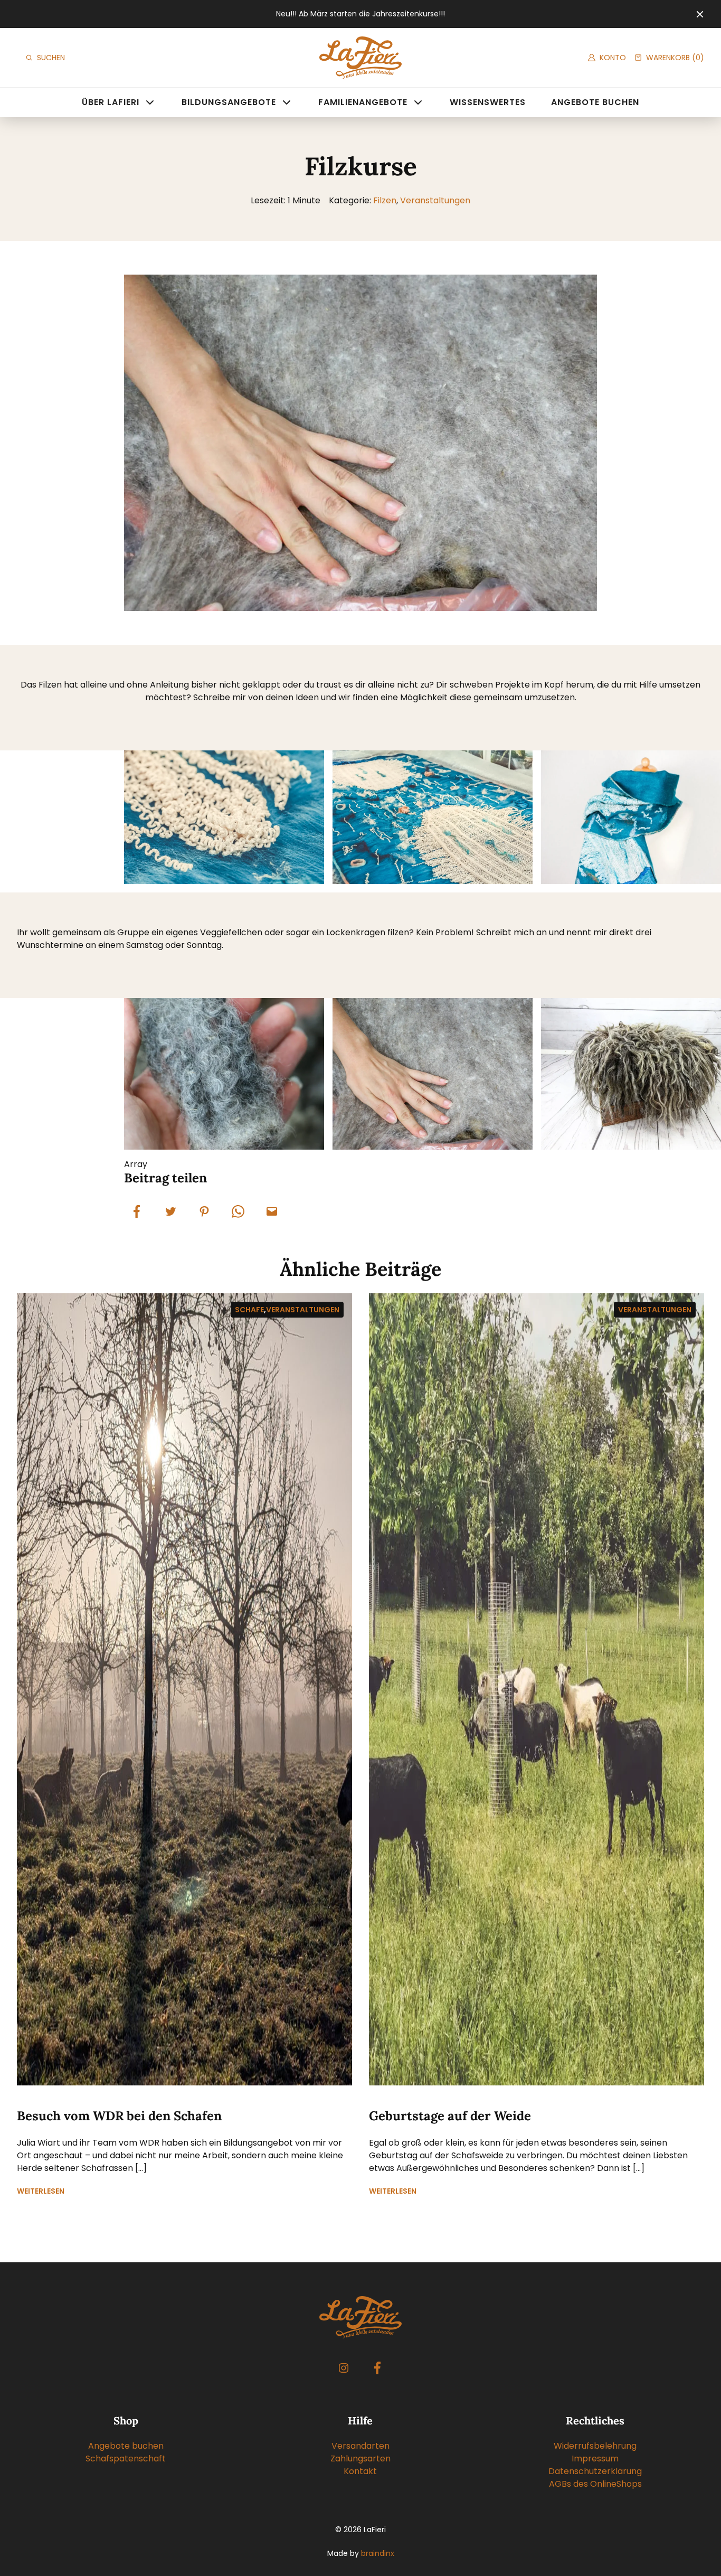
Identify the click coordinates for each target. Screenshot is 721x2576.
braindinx (378, 2553)
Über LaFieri (111, 102)
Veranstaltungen (435, 200)
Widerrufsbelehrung (595, 2446)
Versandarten (360, 2446)
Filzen (385, 200)
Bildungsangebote (229, 102)
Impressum (595, 2459)
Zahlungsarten (360, 2459)
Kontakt (360, 2471)
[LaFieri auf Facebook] (377, 2368)
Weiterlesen (41, 2191)
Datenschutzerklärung (595, 2471)
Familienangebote (363, 102)
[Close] (700, 14)
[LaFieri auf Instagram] (344, 2368)
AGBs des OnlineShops (595, 2484)
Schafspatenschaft (126, 2459)
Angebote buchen (595, 102)
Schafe (249, 1310)
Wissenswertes (488, 102)
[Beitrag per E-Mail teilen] (272, 1211)
